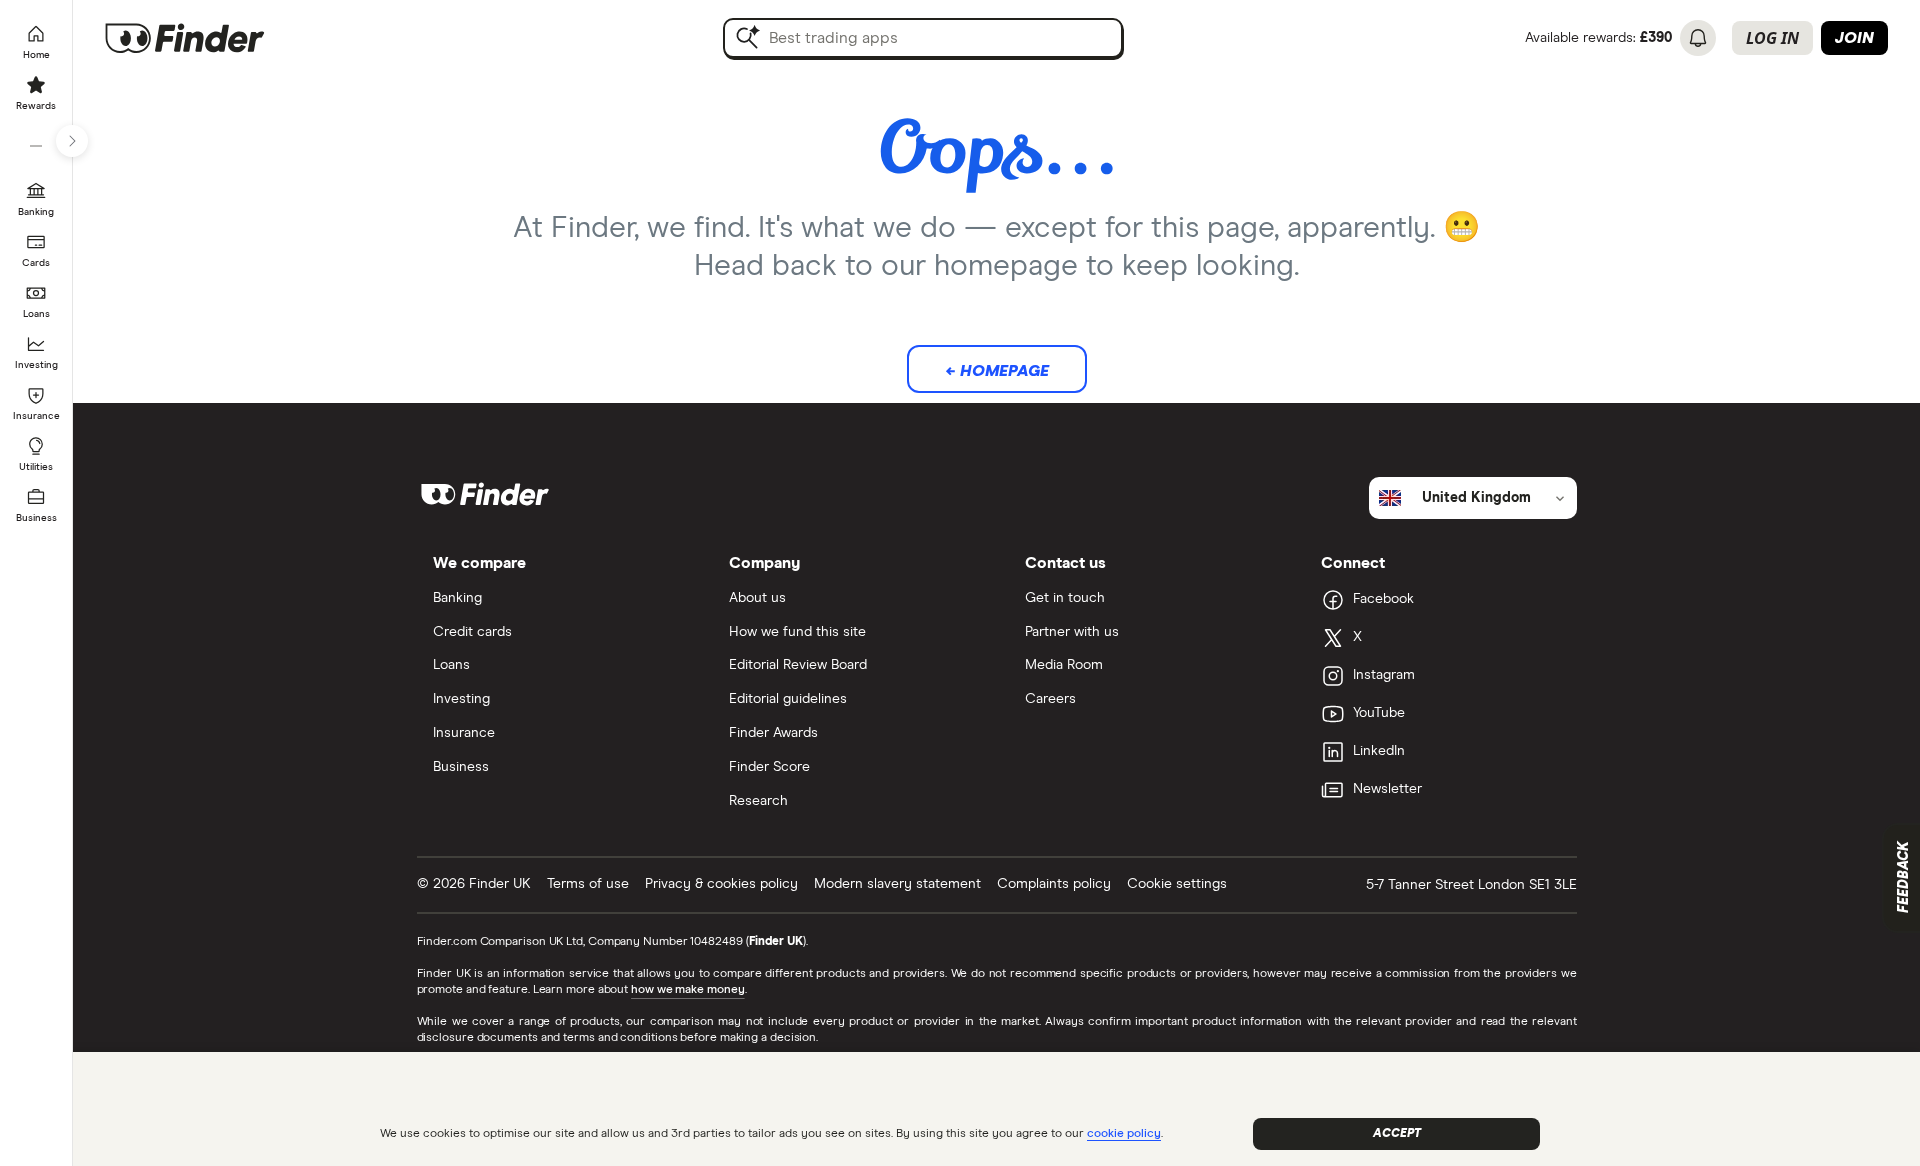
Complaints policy (1054, 884)
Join (1854, 38)
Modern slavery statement (897, 884)
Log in (1772, 38)
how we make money (687, 990)
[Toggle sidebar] (72, 141)
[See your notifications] (1698, 38)
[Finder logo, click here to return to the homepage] (212, 38)
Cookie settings (1177, 884)
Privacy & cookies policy (721, 884)
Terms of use (588, 884)
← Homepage (997, 371)
